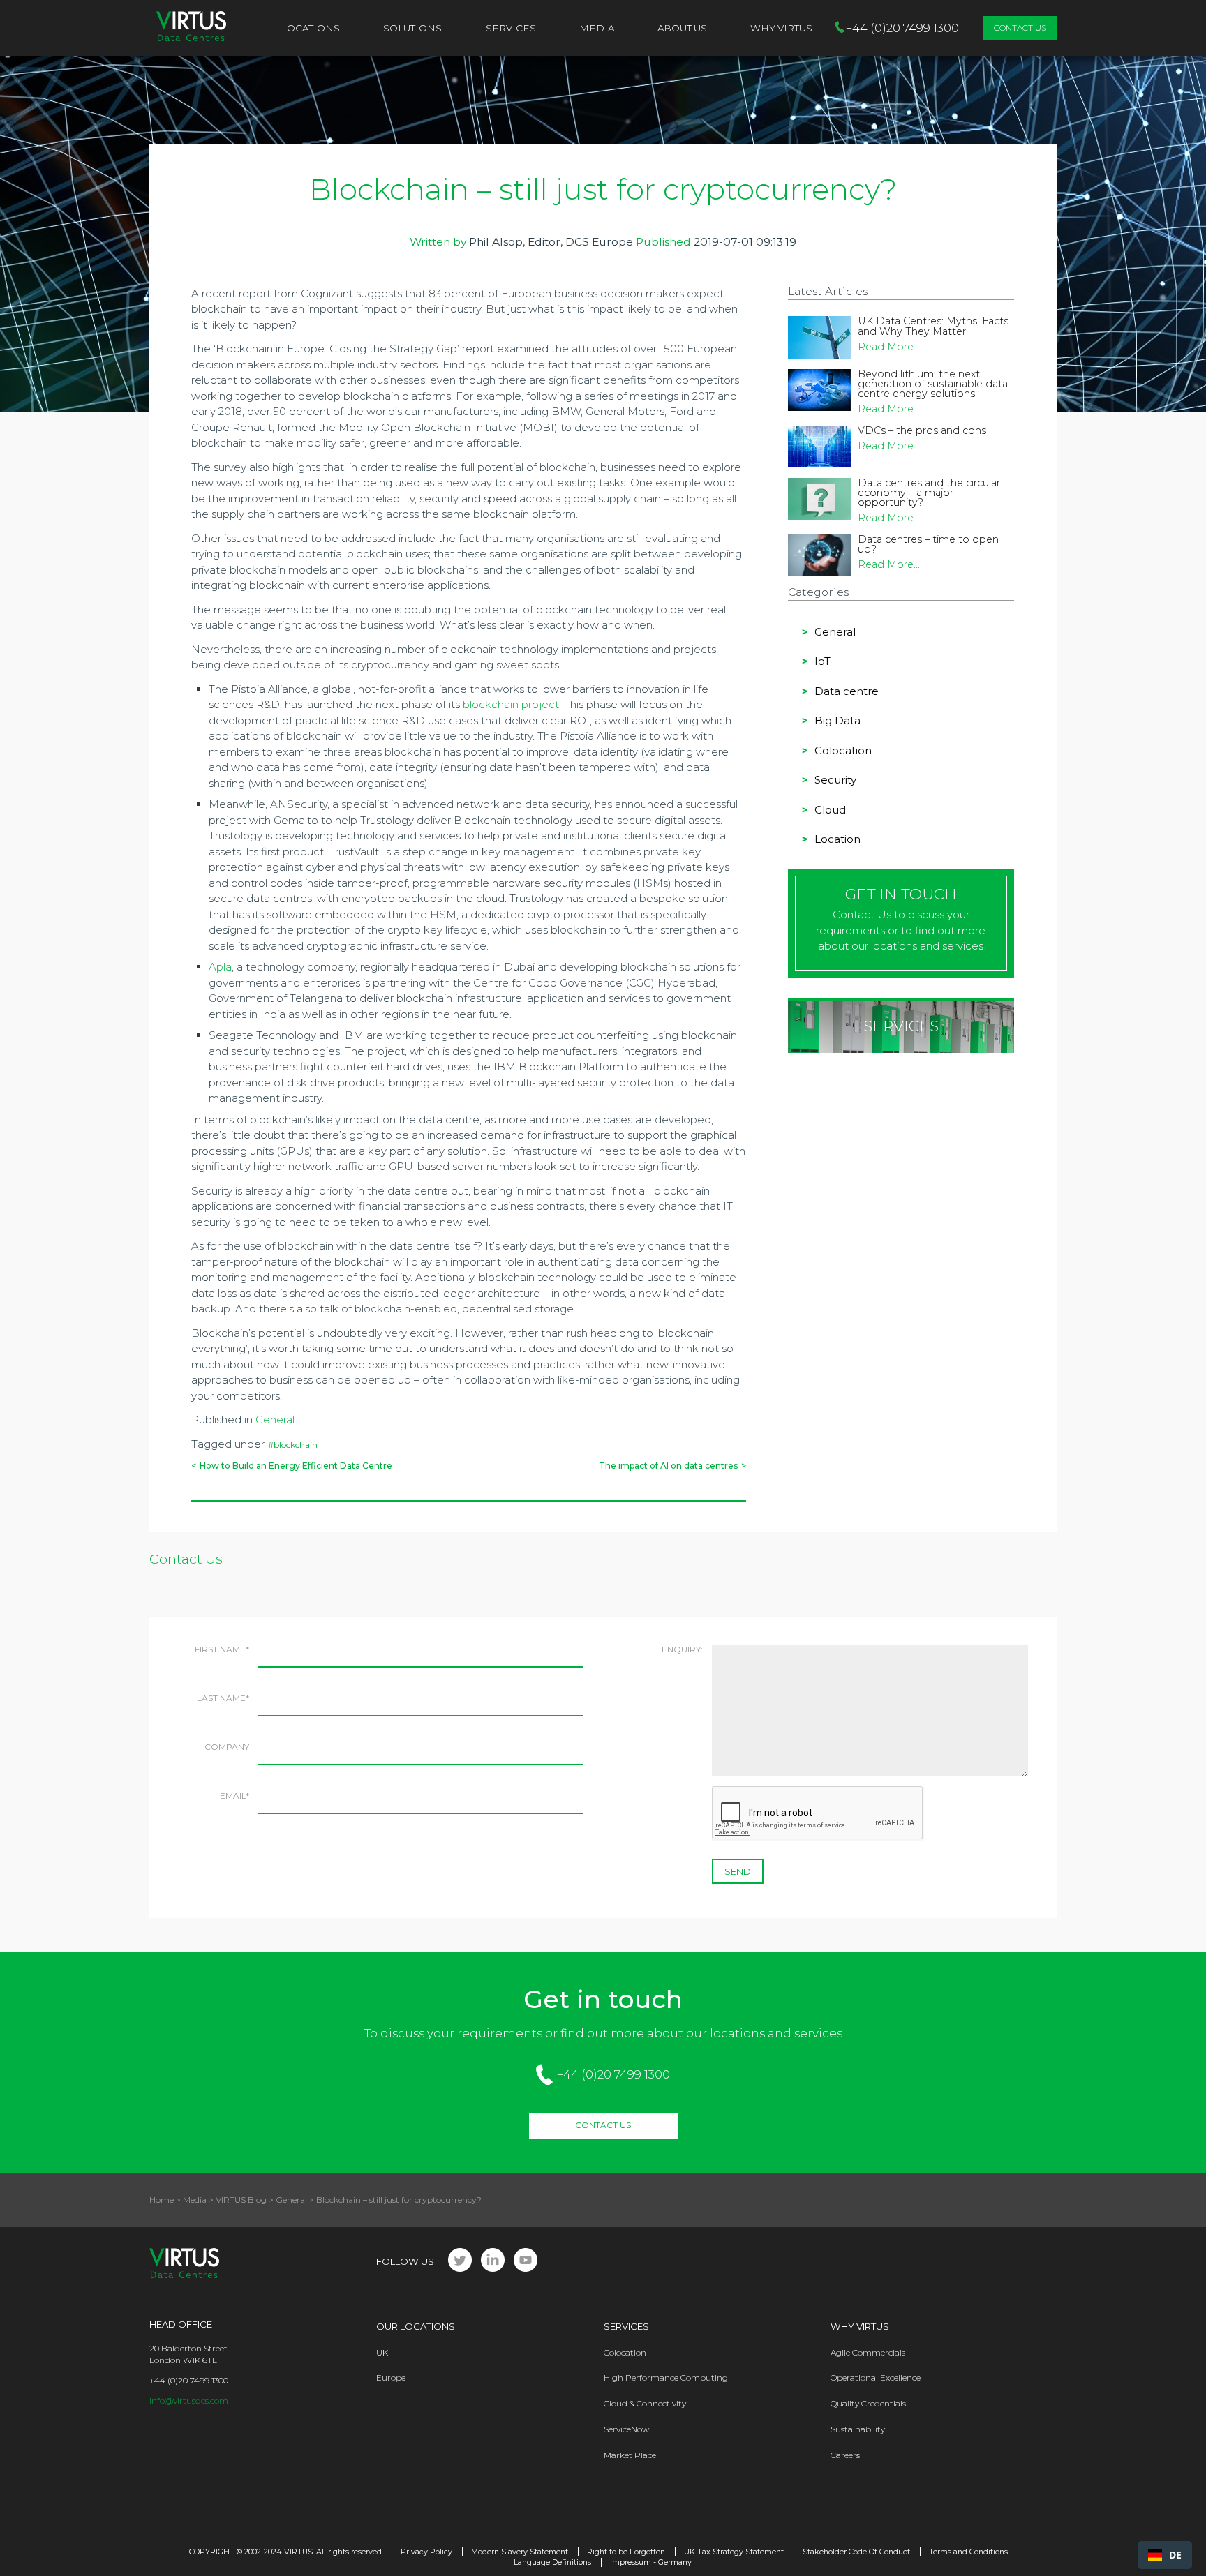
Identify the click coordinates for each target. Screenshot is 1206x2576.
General (275, 1420)
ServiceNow (626, 2429)
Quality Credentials (868, 2403)
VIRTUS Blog (241, 2200)
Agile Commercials (868, 2352)
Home (162, 2200)
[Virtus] (191, 28)
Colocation (625, 2352)
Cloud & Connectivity (645, 2403)
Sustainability (858, 2429)
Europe (391, 2377)
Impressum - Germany (651, 2562)
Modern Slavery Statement (520, 2552)
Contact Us (1020, 28)
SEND (738, 1871)
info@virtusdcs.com (189, 2401)
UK (382, 2352)
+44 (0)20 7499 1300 (613, 2074)
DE (1175, 2555)
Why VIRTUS (781, 28)
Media (597, 28)
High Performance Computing (666, 2377)
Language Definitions (552, 2562)
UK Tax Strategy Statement (734, 2552)
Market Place (630, 2455)
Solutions (412, 28)
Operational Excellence (876, 2377)
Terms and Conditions (968, 2552)
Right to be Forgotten (626, 2552)
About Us (682, 28)
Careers (845, 2455)
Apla (220, 967)
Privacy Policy (426, 2552)
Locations (311, 28)
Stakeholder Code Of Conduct (856, 2552)
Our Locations (416, 2326)
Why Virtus (860, 2326)
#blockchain (293, 1445)
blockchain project (511, 704)
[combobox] (1165, 2555)
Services (511, 28)
